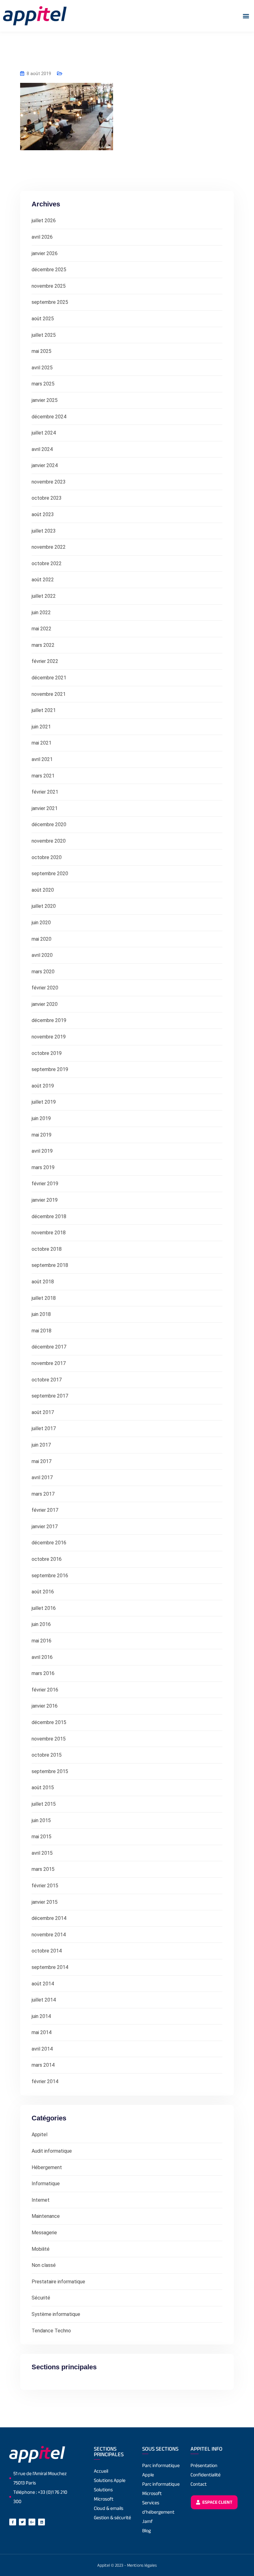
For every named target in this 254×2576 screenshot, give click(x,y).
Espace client (217, 2502)
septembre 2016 (50, 1576)
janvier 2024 (45, 465)
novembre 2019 (49, 1037)
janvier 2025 (45, 400)
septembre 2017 (50, 1396)
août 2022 (43, 580)
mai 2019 (42, 1135)
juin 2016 (41, 1624)
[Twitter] (22, 2522)
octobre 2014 (47, 1951)
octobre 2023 (47, 498)
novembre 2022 (49, 547)
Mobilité (41, 2249)
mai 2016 (42, 1641)
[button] (246, 16)
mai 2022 (42, 629)
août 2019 (43, 1086)
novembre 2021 (49, 694)
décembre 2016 (49, 1543)
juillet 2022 (44, 596)
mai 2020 (42, 939)
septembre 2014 (50, 1967)
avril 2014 (42, 2049)
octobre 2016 (47, 1559)
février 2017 (45, 1510)
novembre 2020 (49, 841)
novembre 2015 (49, 1739)
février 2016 (45, 1690)
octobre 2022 (47, 563)
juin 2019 (41, 1118)
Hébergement (47, 2167)
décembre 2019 (49, 1020)
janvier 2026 (45, 253)
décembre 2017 (49, 1347)
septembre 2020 (50, 874)
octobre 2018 (47, 1249)
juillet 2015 (44, 1804)
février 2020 (45, 988)
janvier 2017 (45, 1527)
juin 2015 (41, 1820)
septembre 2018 (50, 1265)
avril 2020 (42, 955)
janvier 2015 (45, 1902)
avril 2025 (42, 368)
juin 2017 (41, 1445)
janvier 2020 (45, 1004)
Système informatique (56, 2314)
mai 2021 (42, 743)
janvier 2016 (45, 1706)
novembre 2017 (49, 1363)
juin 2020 (41, 923)
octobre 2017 (47, 1380)
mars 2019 (43, 1167)
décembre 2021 (49, 678)
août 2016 (43, 1592)
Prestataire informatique (58, 2282)
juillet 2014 (44, 2000)
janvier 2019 (45, 1200)
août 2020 (43, 890)
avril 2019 (42, 1151)
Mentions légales (142, 2565)
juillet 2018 (44, 1298)
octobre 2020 (47, 857)
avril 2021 (42, 759)
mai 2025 (42, 351)
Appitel (39, 2135)
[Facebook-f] (13, 2522)
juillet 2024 (44, 433)
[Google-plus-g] (32, 2522)
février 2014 (45, 2081)
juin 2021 (41, 727)
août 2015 (43, 1788)
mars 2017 (43, 1494)
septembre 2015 (50, 1771)
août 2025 (43, 319)
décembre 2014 (49, 1918)
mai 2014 (42, 2032)
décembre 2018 (49, 1216)
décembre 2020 (49, 824)
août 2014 (43, 1984)
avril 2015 (42, 1853)
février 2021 (45, 792)
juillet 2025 (44, 335)
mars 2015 (43, 1869)
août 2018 (43, 1282)
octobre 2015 (47, 1755)
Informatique (46, 2184)
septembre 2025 (50, 302)
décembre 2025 (49, 270)
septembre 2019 (50, 1069)
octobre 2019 (47, 1053)
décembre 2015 (49, 1722)
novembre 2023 (49, 482)
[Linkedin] (42, 2522)
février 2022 (45, 661)
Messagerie (44, 2233)
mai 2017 (42, 1461)
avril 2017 (42, 1477)
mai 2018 (42, 1331)
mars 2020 (43, 972)
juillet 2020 (44, 906)
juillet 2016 (44, 1608)
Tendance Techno (51, 2331)
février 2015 (45, 1886)
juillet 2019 (44, 1102)
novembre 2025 (49, 286)
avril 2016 (42, 1657)
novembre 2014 (49, 1935)
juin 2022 (41, 612)
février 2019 (45, 1184)
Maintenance (46, 2216)
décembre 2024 (49, 417)
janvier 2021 (45, 808)
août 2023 (43, 514)
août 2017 (43, 1412)
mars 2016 (43, 1673)
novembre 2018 (49, 1233)
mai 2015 (42, 1837)
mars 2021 (43, 776)
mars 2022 (43, 645)
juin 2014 (41, 2016)
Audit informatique (52, 2151)
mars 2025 (43, 384)
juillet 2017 (44, 1428)
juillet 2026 (44, 221)
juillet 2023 (44, 531)
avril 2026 (42, 237)
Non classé (44, 2265)
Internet (41, 2200)
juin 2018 (41, 1314)
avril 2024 (42, 449)
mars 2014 (43, 2065)
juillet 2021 (44, 710)
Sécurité (41, 2298)
